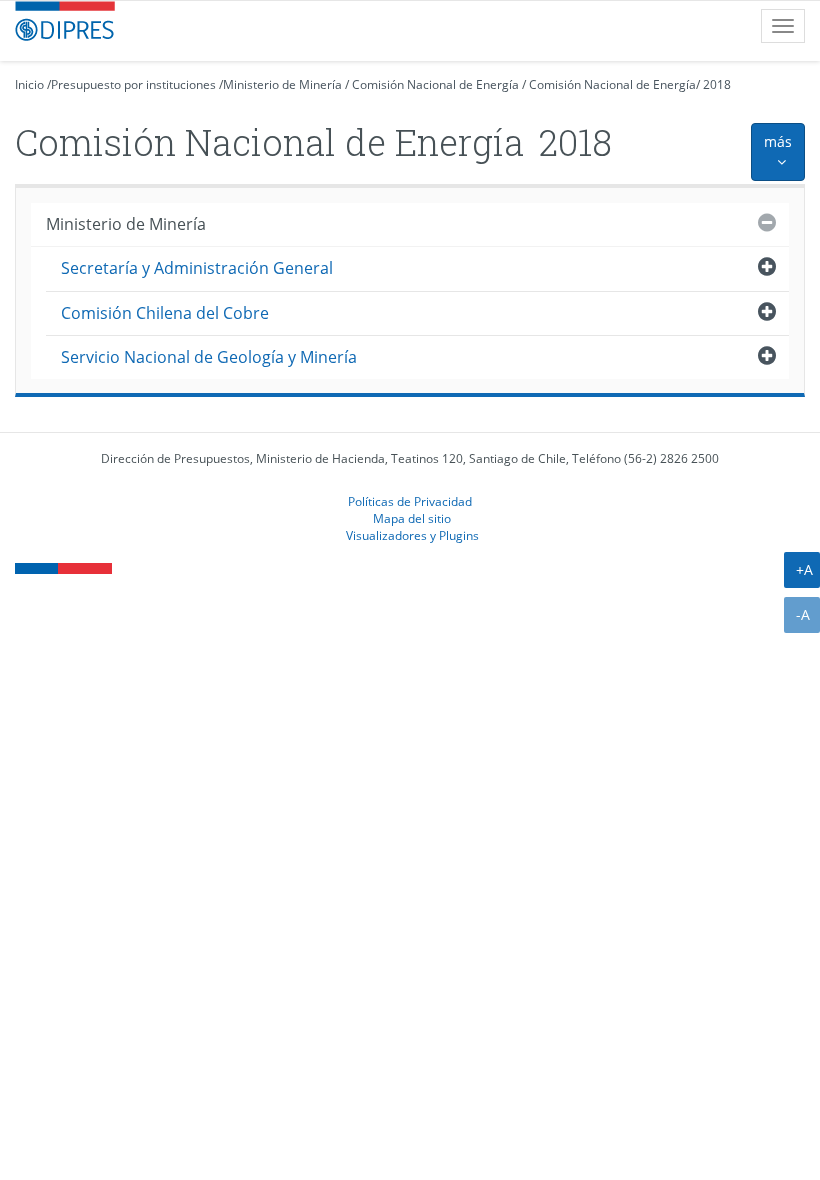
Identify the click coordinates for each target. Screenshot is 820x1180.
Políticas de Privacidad (410, 501)
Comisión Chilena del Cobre (165, 313)
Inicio (29, 84)
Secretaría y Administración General (197, 268)
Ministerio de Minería (282, 84)
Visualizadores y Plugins (412, 535)
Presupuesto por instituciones (133, 84)
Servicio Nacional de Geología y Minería (209, 357)
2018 (717, 84)
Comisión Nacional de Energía (435, 84)
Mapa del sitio (412, 518)
